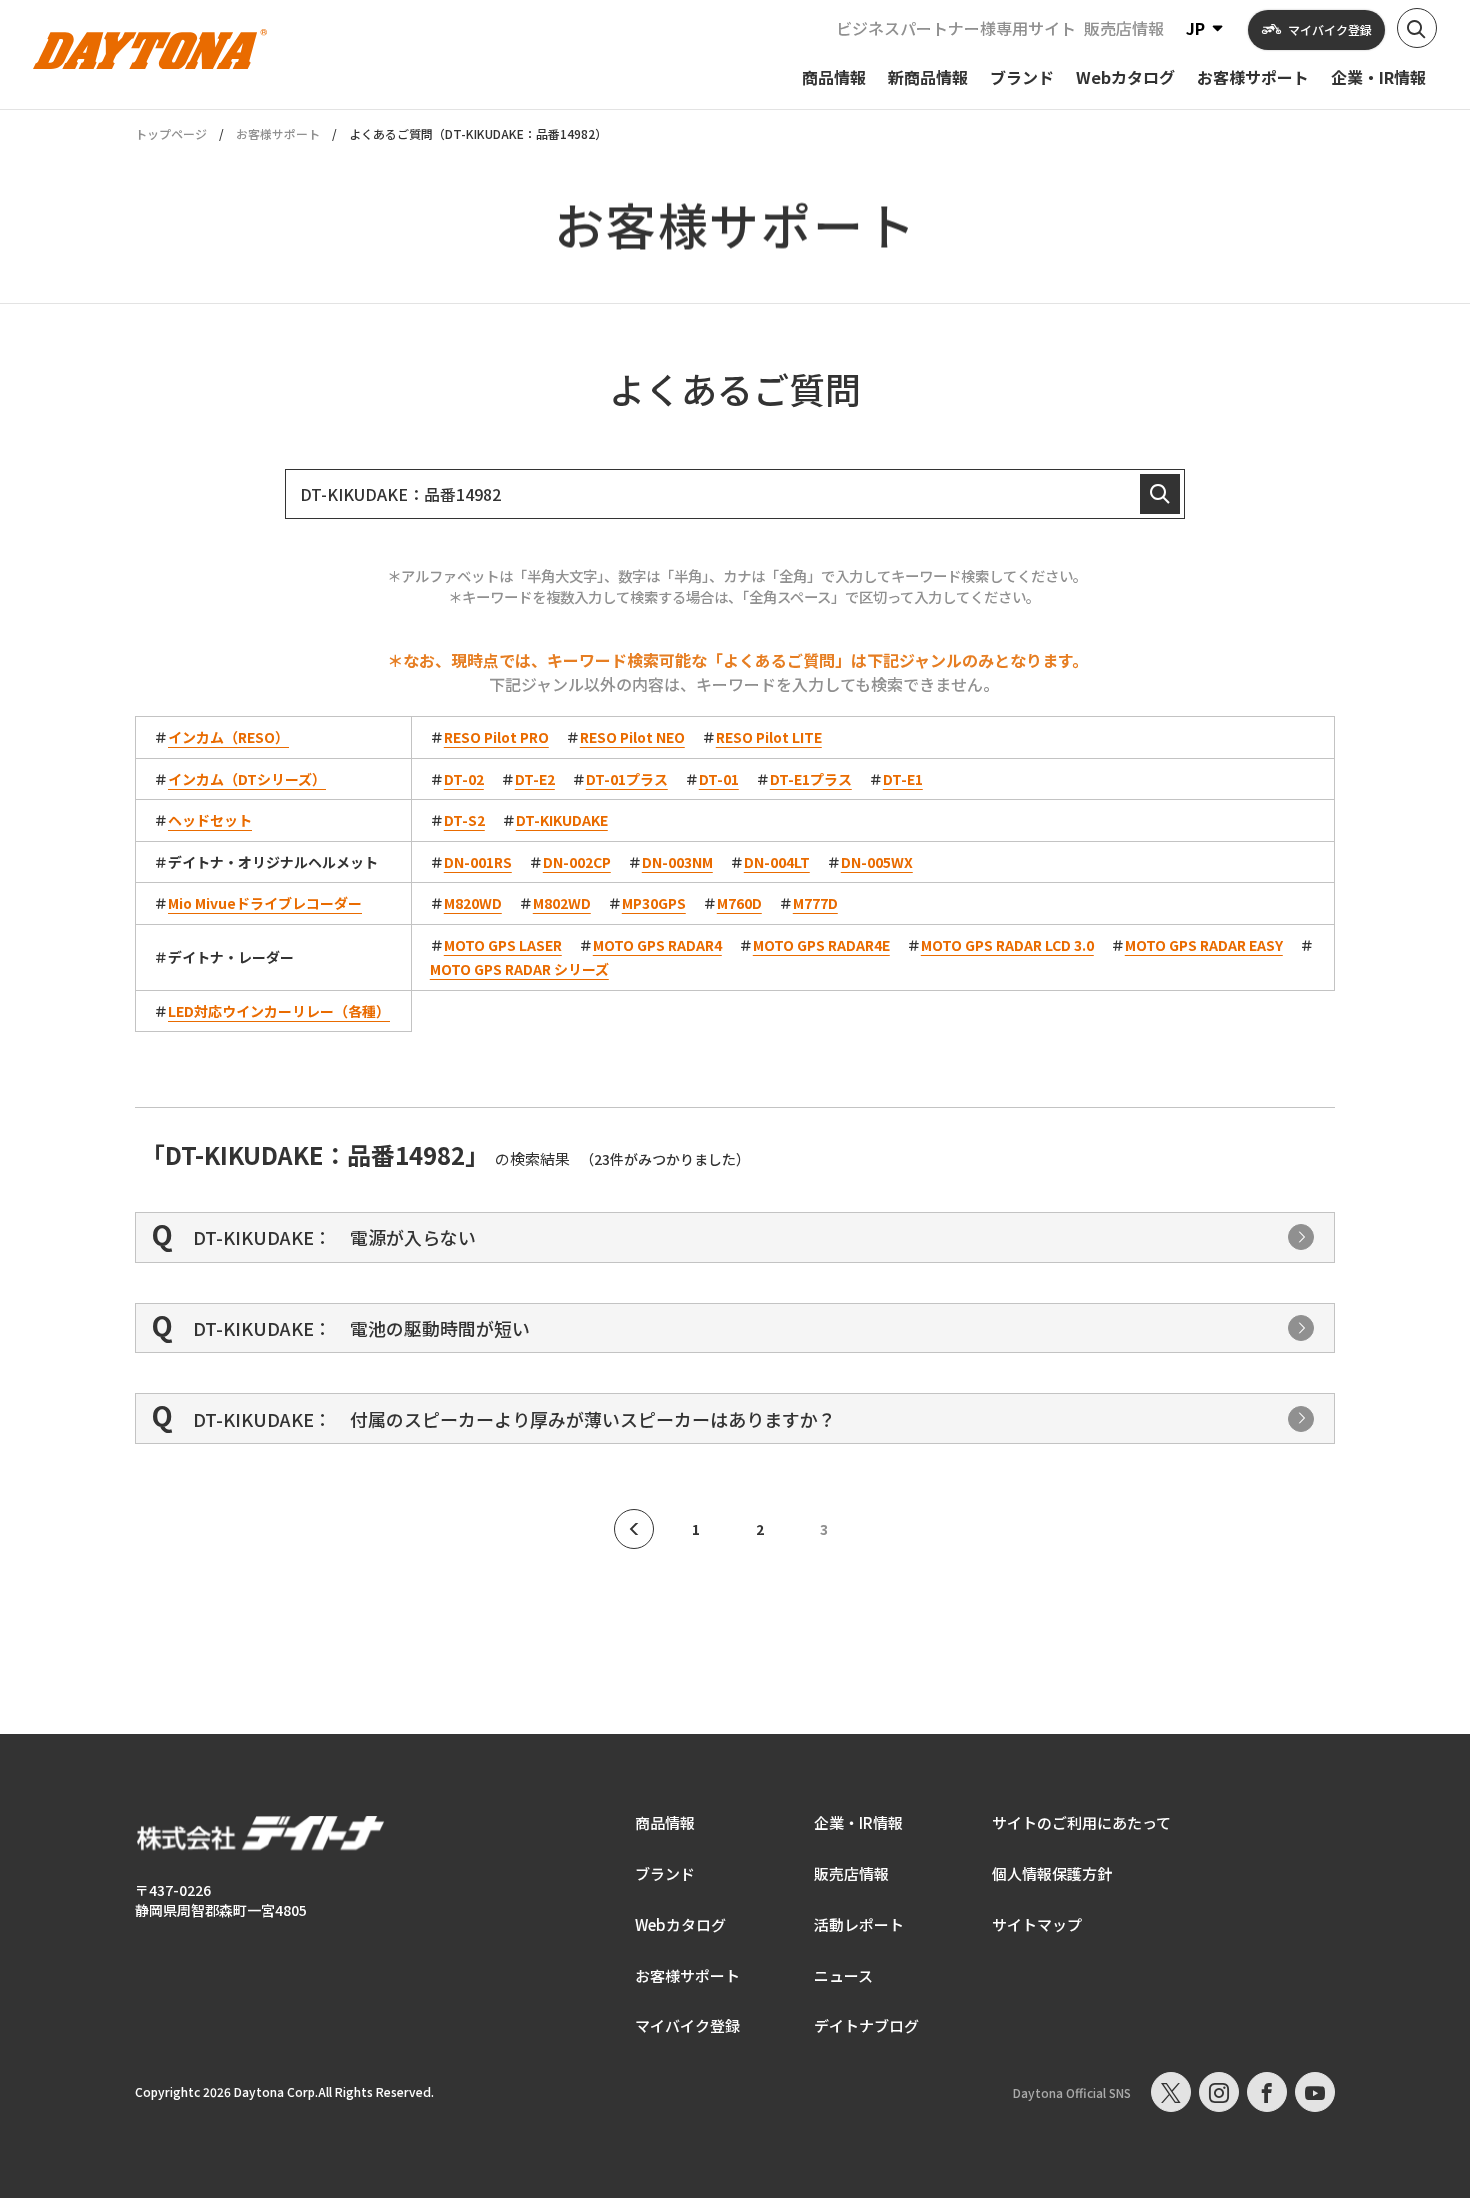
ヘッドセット (210, 820)
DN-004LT (777, 862)
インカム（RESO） (228, 737)
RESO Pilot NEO (632, 737)
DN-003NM (677, 862)
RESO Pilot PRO (496, 737)
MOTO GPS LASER (503, 945)
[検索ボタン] (1417, 28)
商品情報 (665, 1822)
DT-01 (719, 779)
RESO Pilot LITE (769, 737)
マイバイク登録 (687, 2025)
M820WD (473, 903)
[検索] (1160, 494)
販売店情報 (1124, 28)
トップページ (171, 134)
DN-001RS (478, 862)
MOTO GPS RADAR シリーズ (519, 969)
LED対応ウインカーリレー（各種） (279, 1011)
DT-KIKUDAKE (562, 820)
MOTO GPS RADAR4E (821, 945)
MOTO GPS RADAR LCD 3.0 (1007, 945)
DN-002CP (577, 862)
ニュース (843, 1975)
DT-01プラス (627, 779)
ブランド (665, 1873)
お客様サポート (278, 133)
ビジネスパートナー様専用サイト (956, 28)
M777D (815, 903)
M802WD (562, 903)
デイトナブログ (866, 2025)
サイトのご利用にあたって (1081, 1822)
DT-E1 (903, 779)
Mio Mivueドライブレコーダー (265, 903)
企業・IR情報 (858, 1822)
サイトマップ (1037, 1924)
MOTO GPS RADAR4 (657, 945)
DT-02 (464, 779)
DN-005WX (877, 862)
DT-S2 (464, 820)
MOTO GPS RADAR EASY (1204, 945)
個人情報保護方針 (1052, 1873)
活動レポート (859, 1924)
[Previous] (634, 1529)
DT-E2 (535, 779)
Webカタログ (680, 1924)
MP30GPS (654, 903)
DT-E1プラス (811, 779)
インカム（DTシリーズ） (247, 779)
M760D (739, 903)
